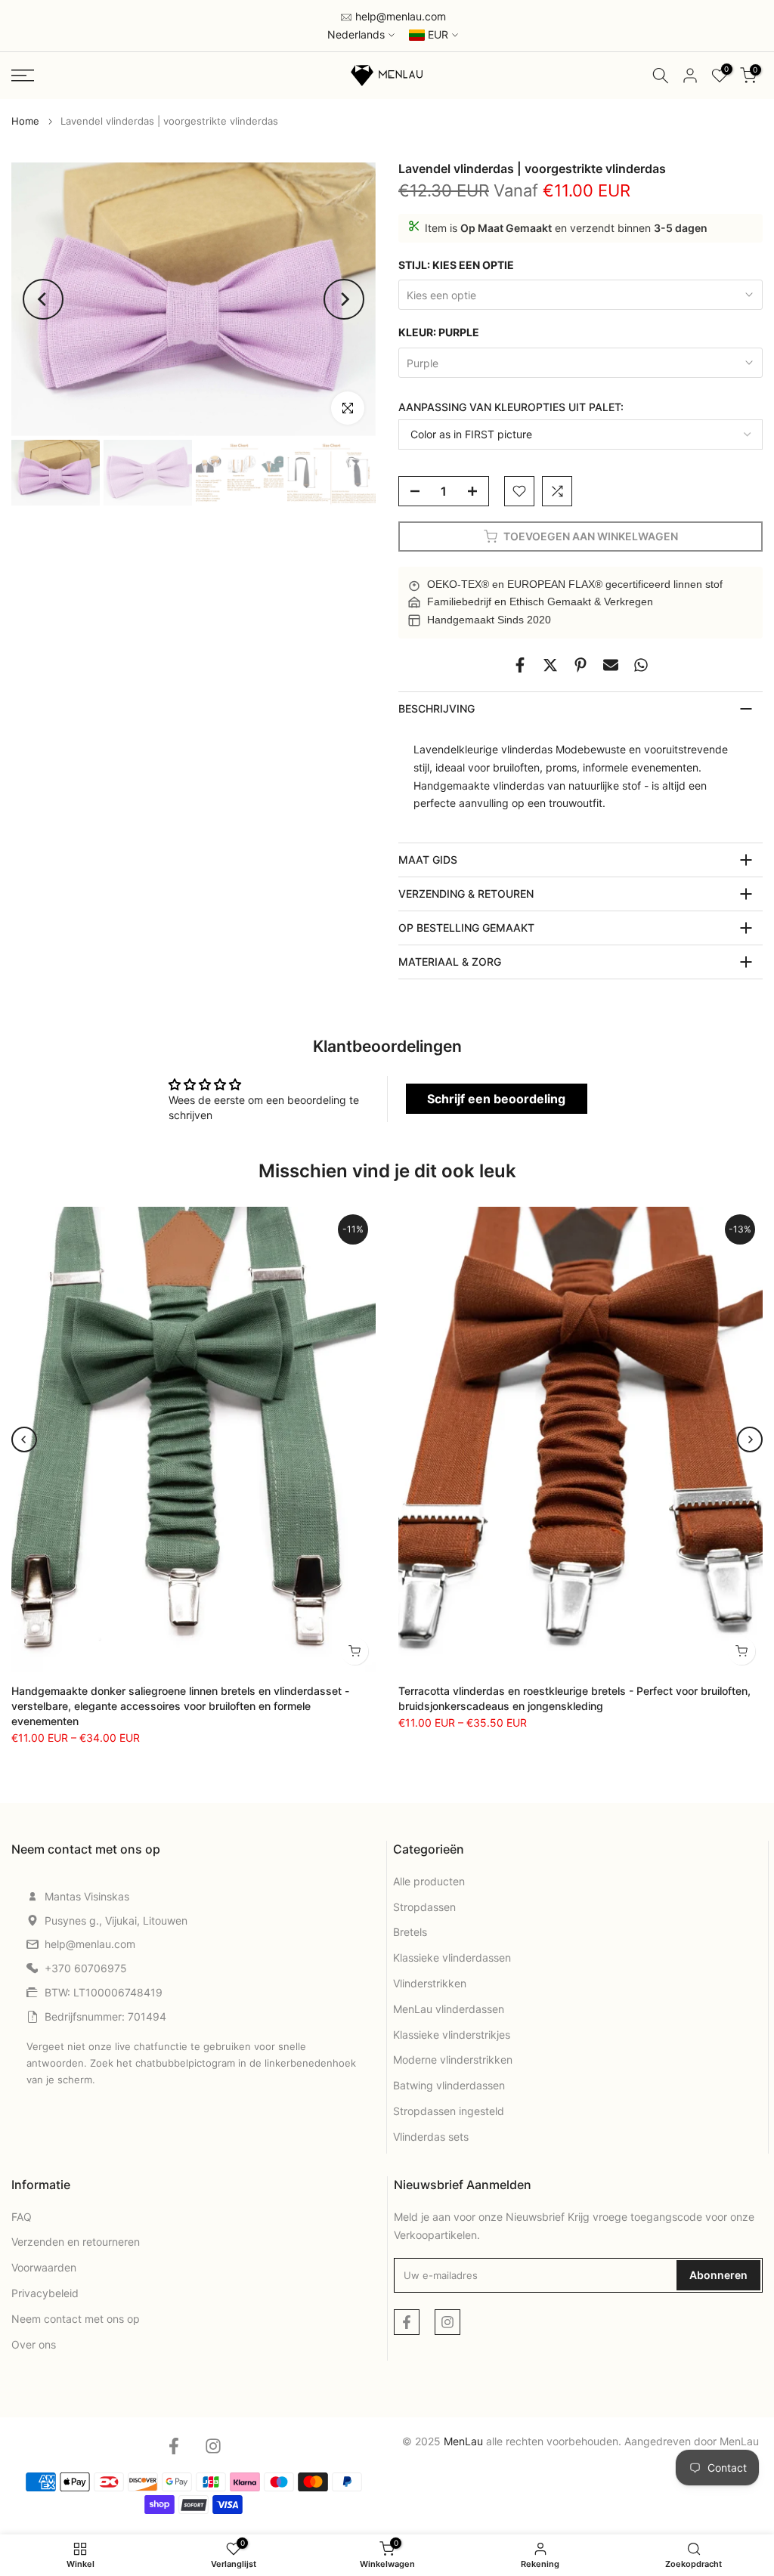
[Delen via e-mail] (611, 665)
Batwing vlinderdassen (449, 2085)
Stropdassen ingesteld (449, 2111)
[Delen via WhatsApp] (641, 665)
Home (25, 121)
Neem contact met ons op (76, 2319)
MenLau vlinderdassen (449, 2009)
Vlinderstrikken (430, 1983)
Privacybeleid (45, 2293)
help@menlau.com (399, 16)
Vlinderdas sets (431, 2137)
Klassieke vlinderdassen (452, 1958)
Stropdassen (424, 1907)
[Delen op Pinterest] (580, 665)
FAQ (22, 2217)
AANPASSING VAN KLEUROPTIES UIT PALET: (511, 407)
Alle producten (429, 1881)
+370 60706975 (86, 1968)
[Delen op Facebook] (520, 665)
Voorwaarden (44, 2267)
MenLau (739, 2441)
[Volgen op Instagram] (447, 2322)
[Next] (344, 299)
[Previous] (43, 299)
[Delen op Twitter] (550, 665)
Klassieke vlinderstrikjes (452, 2035)
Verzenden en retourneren (76, 2242)
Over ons (34, 2344)
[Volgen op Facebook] (407, 2322)
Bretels (410, 1932)
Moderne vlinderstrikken (453, 2060)
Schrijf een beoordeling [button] (496, 1099)
